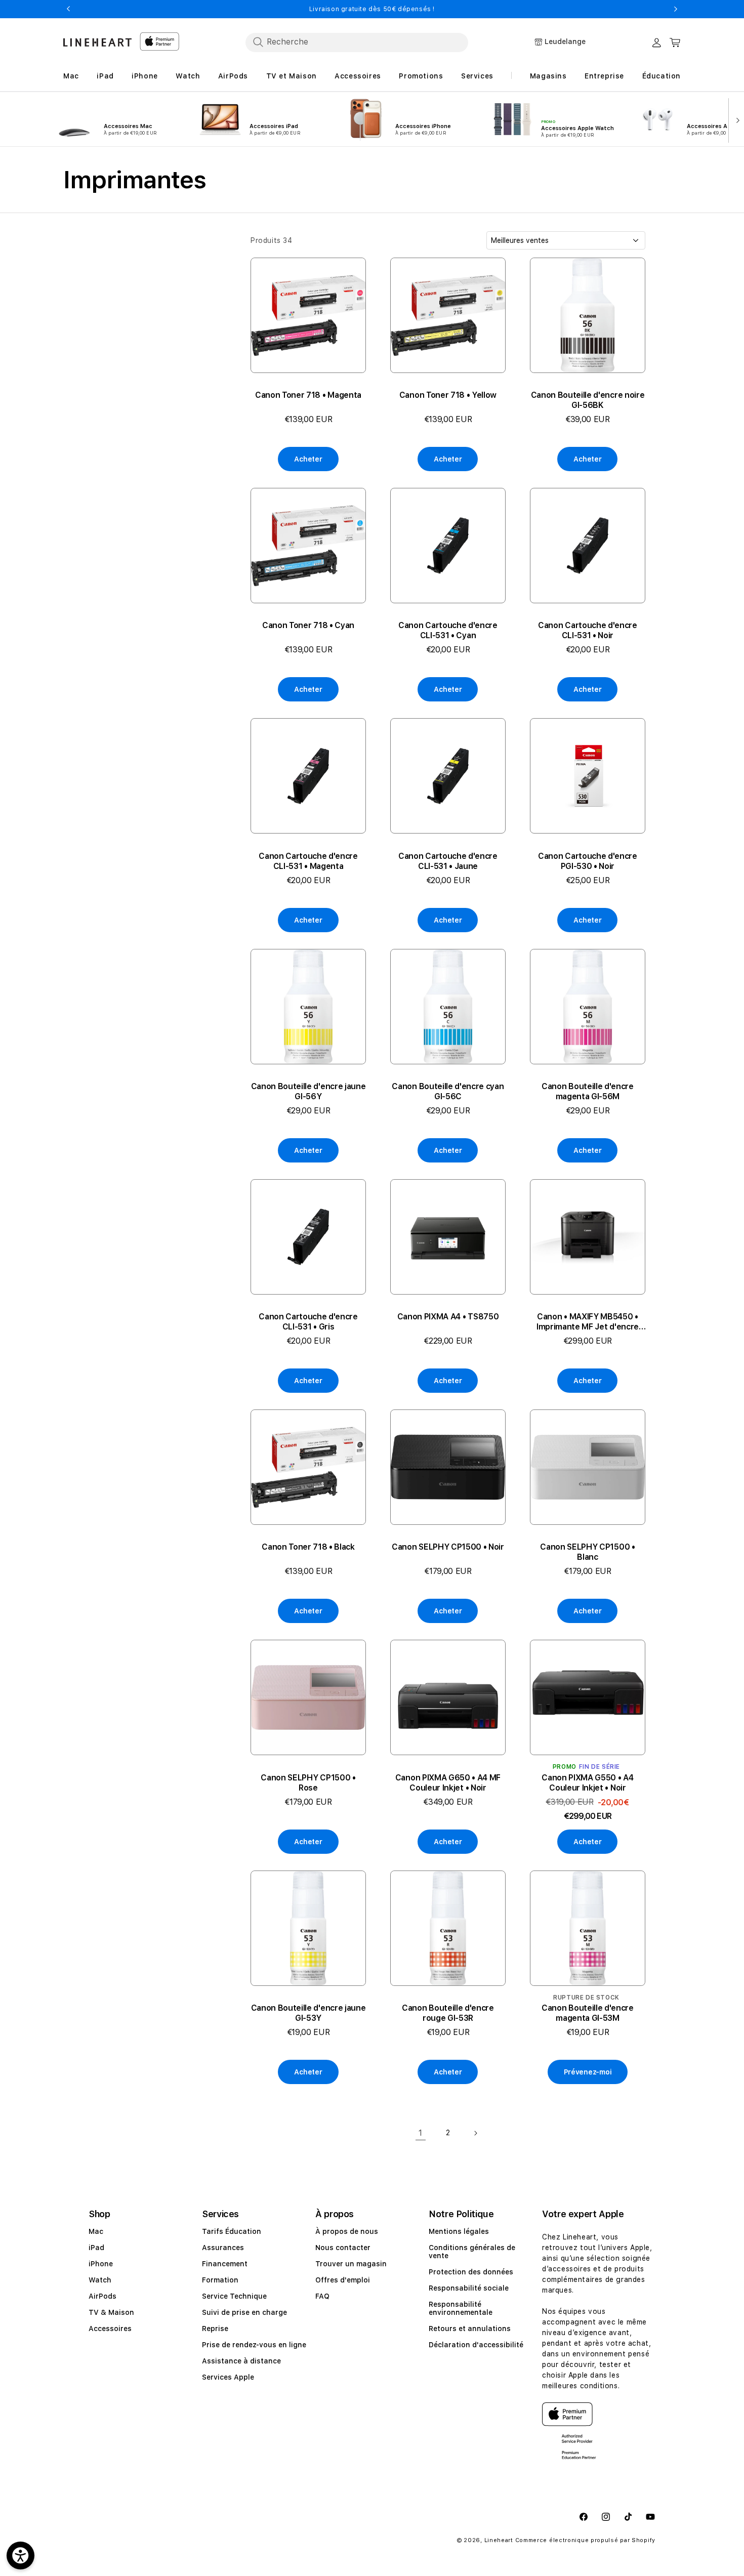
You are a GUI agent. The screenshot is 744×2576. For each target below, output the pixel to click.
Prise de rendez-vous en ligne (254, 2345)
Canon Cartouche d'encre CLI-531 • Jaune (448, 861)
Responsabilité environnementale (461, 2308)
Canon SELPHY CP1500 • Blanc (587, 1552)
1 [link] (421, 2133)
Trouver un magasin (351, 2264)
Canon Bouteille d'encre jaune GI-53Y (308, 2013)
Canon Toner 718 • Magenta (308, 395)
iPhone (101, 2264)
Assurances (223, 2248)
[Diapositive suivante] (736, 119)
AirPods (102, 2296)
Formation (220, 2280)
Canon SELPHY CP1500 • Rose (308, 1783)
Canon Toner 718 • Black (308, 1547)
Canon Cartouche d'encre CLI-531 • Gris (308, 1322)
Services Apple (228, 2377)
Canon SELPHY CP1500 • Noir (448, 1547)
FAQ (322, 2296)
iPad (96, 2248)
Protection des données (471, 2272)
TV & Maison (111, 2312)
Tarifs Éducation (232, 2231)
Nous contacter (343, 2248)
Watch (100, 2280)
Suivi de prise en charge (244, 2312)
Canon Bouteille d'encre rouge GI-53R (448, 2013)
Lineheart (499, 2540)
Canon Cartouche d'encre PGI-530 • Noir (588, 861)
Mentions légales (459, 2231)
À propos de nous (347, 2231)
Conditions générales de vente (472, 2252)
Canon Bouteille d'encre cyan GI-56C (448, 1091)
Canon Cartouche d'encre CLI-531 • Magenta (308, 861)
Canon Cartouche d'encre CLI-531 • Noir (588, 630)
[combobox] (357, 42)
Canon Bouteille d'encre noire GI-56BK (588, 400)
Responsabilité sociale (469, 2288)
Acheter (308, 459)
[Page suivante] (475, 2133)
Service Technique (234, 2296)
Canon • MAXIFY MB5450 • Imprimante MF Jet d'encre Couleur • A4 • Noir (588, 1322)
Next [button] (676, 9)
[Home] (97, 42)
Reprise (215, 2329)
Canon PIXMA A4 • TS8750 (448, 1317)
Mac (96, 2231)
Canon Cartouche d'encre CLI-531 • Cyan (448, 630)
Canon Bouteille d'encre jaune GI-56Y (308, 1091)
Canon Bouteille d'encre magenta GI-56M (588, 1091)
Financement (225, 2264)
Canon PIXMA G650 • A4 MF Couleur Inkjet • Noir (448, 1783)
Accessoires (110, 2329)
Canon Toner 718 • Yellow (448, 395)
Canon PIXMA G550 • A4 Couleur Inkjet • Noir (587, 1783)
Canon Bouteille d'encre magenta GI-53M (588, 2013)
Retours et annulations (470, 2329)
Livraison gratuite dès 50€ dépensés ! (372, 9)
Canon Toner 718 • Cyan (308, 625)
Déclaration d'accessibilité (476, 2345)
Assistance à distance (241, 2361)
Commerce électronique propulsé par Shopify (585, 2540)
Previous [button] (68, 9)
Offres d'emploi (343, 2280)
